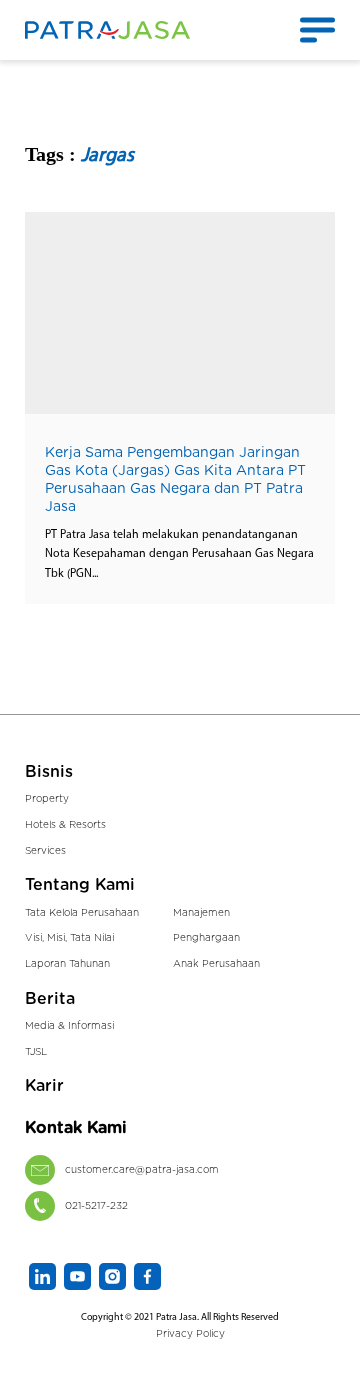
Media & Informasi (69, 1026)
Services (45, 851)
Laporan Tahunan (67, 964)
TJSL (36, 1052)
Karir (44, 1086)
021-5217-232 (96, 1206)
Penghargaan (206, 938)
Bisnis (49, 772)
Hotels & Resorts (65, 825)
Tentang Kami (80, 885)
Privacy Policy (190, 1334)
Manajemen (201, 913)
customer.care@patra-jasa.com (142, 1170)
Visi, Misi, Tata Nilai (69, 938)
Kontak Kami (76, 1128)
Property (47, 799)
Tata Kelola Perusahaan (82, 913)
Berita (50, 999)
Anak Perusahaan (216, 964)
